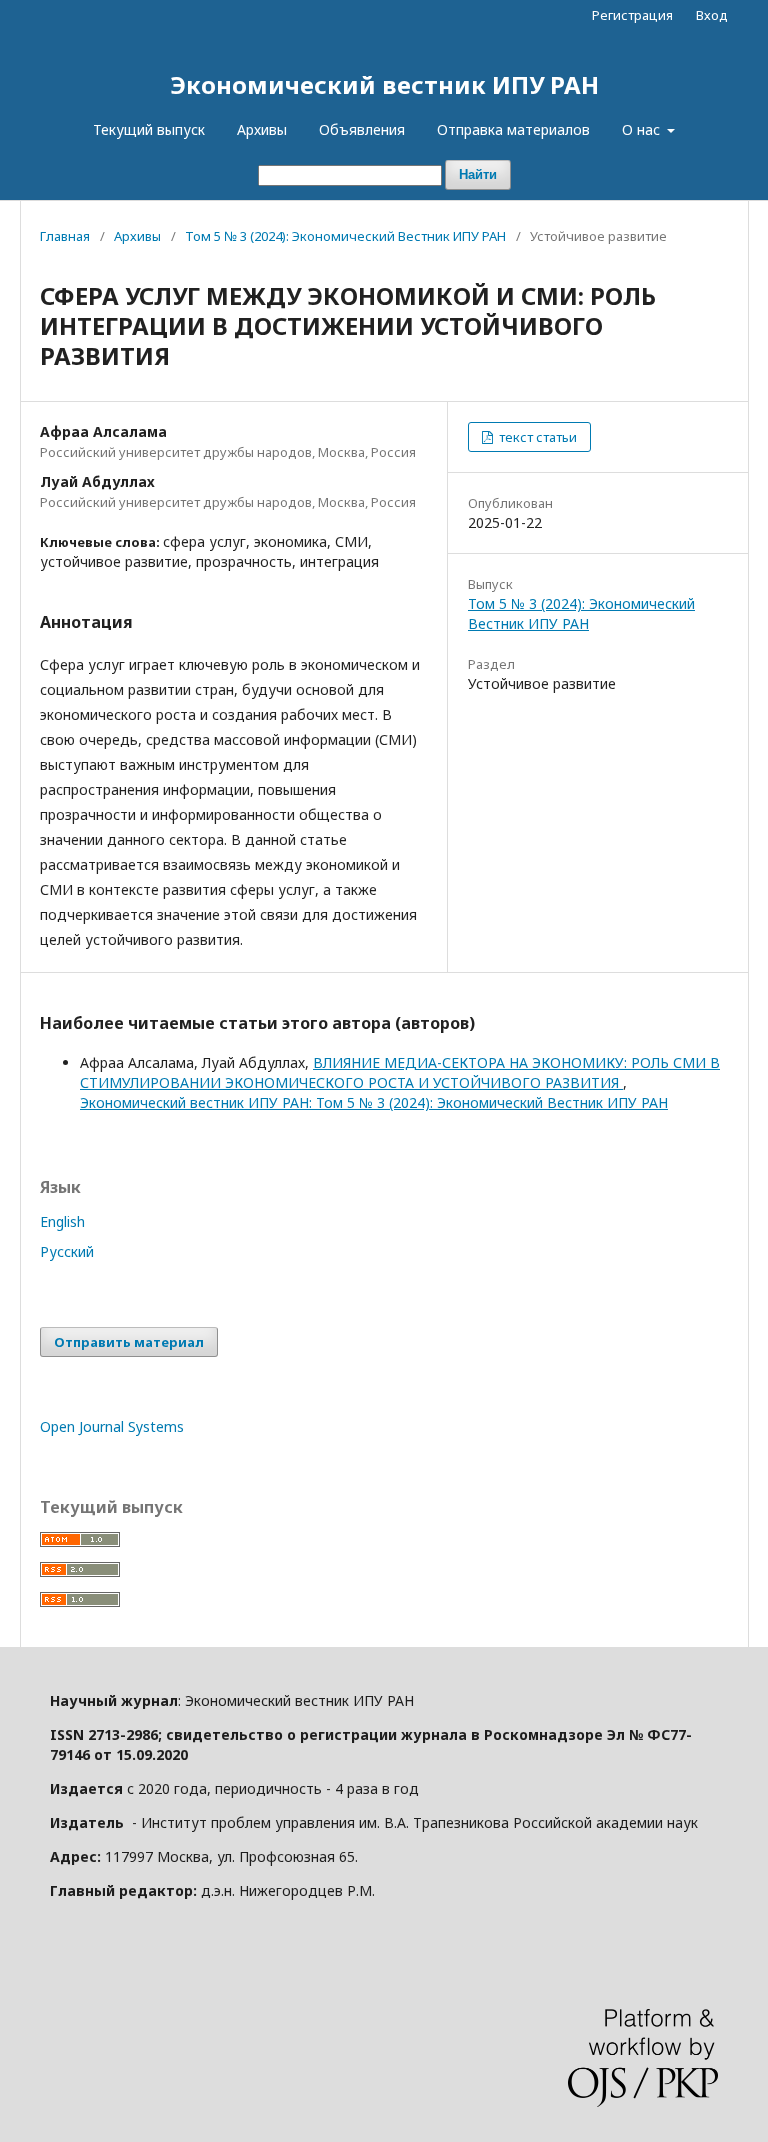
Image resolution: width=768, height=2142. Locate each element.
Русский (67, 1251)
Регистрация (632, 15)
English (62, 1221)
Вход (712, 15)
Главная (65, 236)
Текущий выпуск (149, 129)
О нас (643, 129)
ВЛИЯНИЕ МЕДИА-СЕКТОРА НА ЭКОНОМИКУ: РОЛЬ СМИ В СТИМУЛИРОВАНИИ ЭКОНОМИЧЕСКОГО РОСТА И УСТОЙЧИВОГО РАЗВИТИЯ (400, 1072)
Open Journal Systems (112, 1426)
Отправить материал (129, 1342)
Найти (478, 174)
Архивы (262, 129)
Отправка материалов (513, 129)
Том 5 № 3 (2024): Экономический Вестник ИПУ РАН (345, 236)
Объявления (362, 129)
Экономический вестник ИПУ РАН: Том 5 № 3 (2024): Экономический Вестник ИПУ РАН (374, 1102)
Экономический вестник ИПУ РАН (384, 84)
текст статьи (536, 437)
